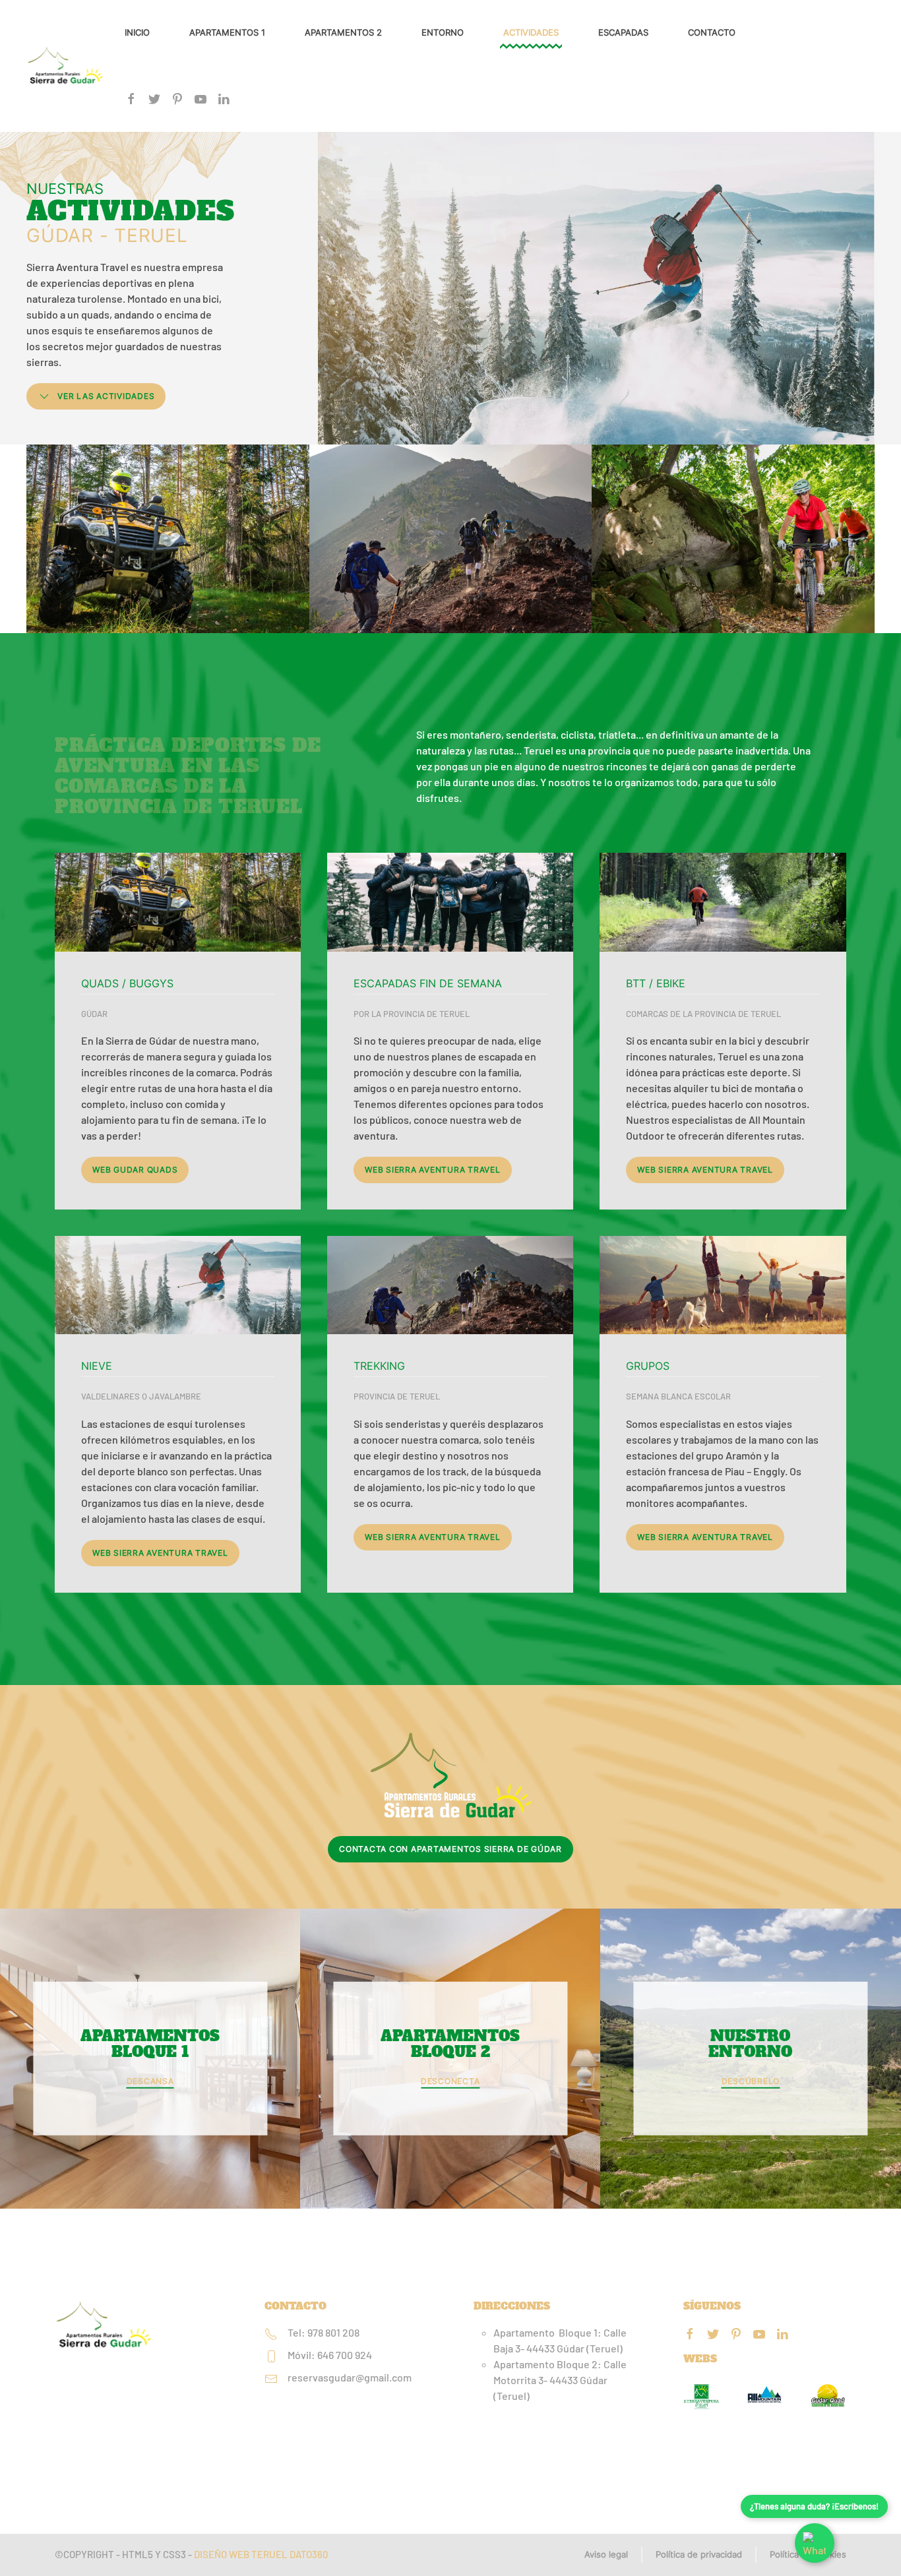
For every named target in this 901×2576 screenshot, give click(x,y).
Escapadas (623, 32)
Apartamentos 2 (343, 32)
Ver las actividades (106, 396)
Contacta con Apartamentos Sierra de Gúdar (450, 1849)
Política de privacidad (699, 2554)
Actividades (531, 32)
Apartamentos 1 (227, 32)
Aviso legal (606, 2554)
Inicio (137, 32)
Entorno (443, 32)
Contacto (712, 32)
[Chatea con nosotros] (815, 2543)
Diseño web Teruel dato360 (261, 2554)
